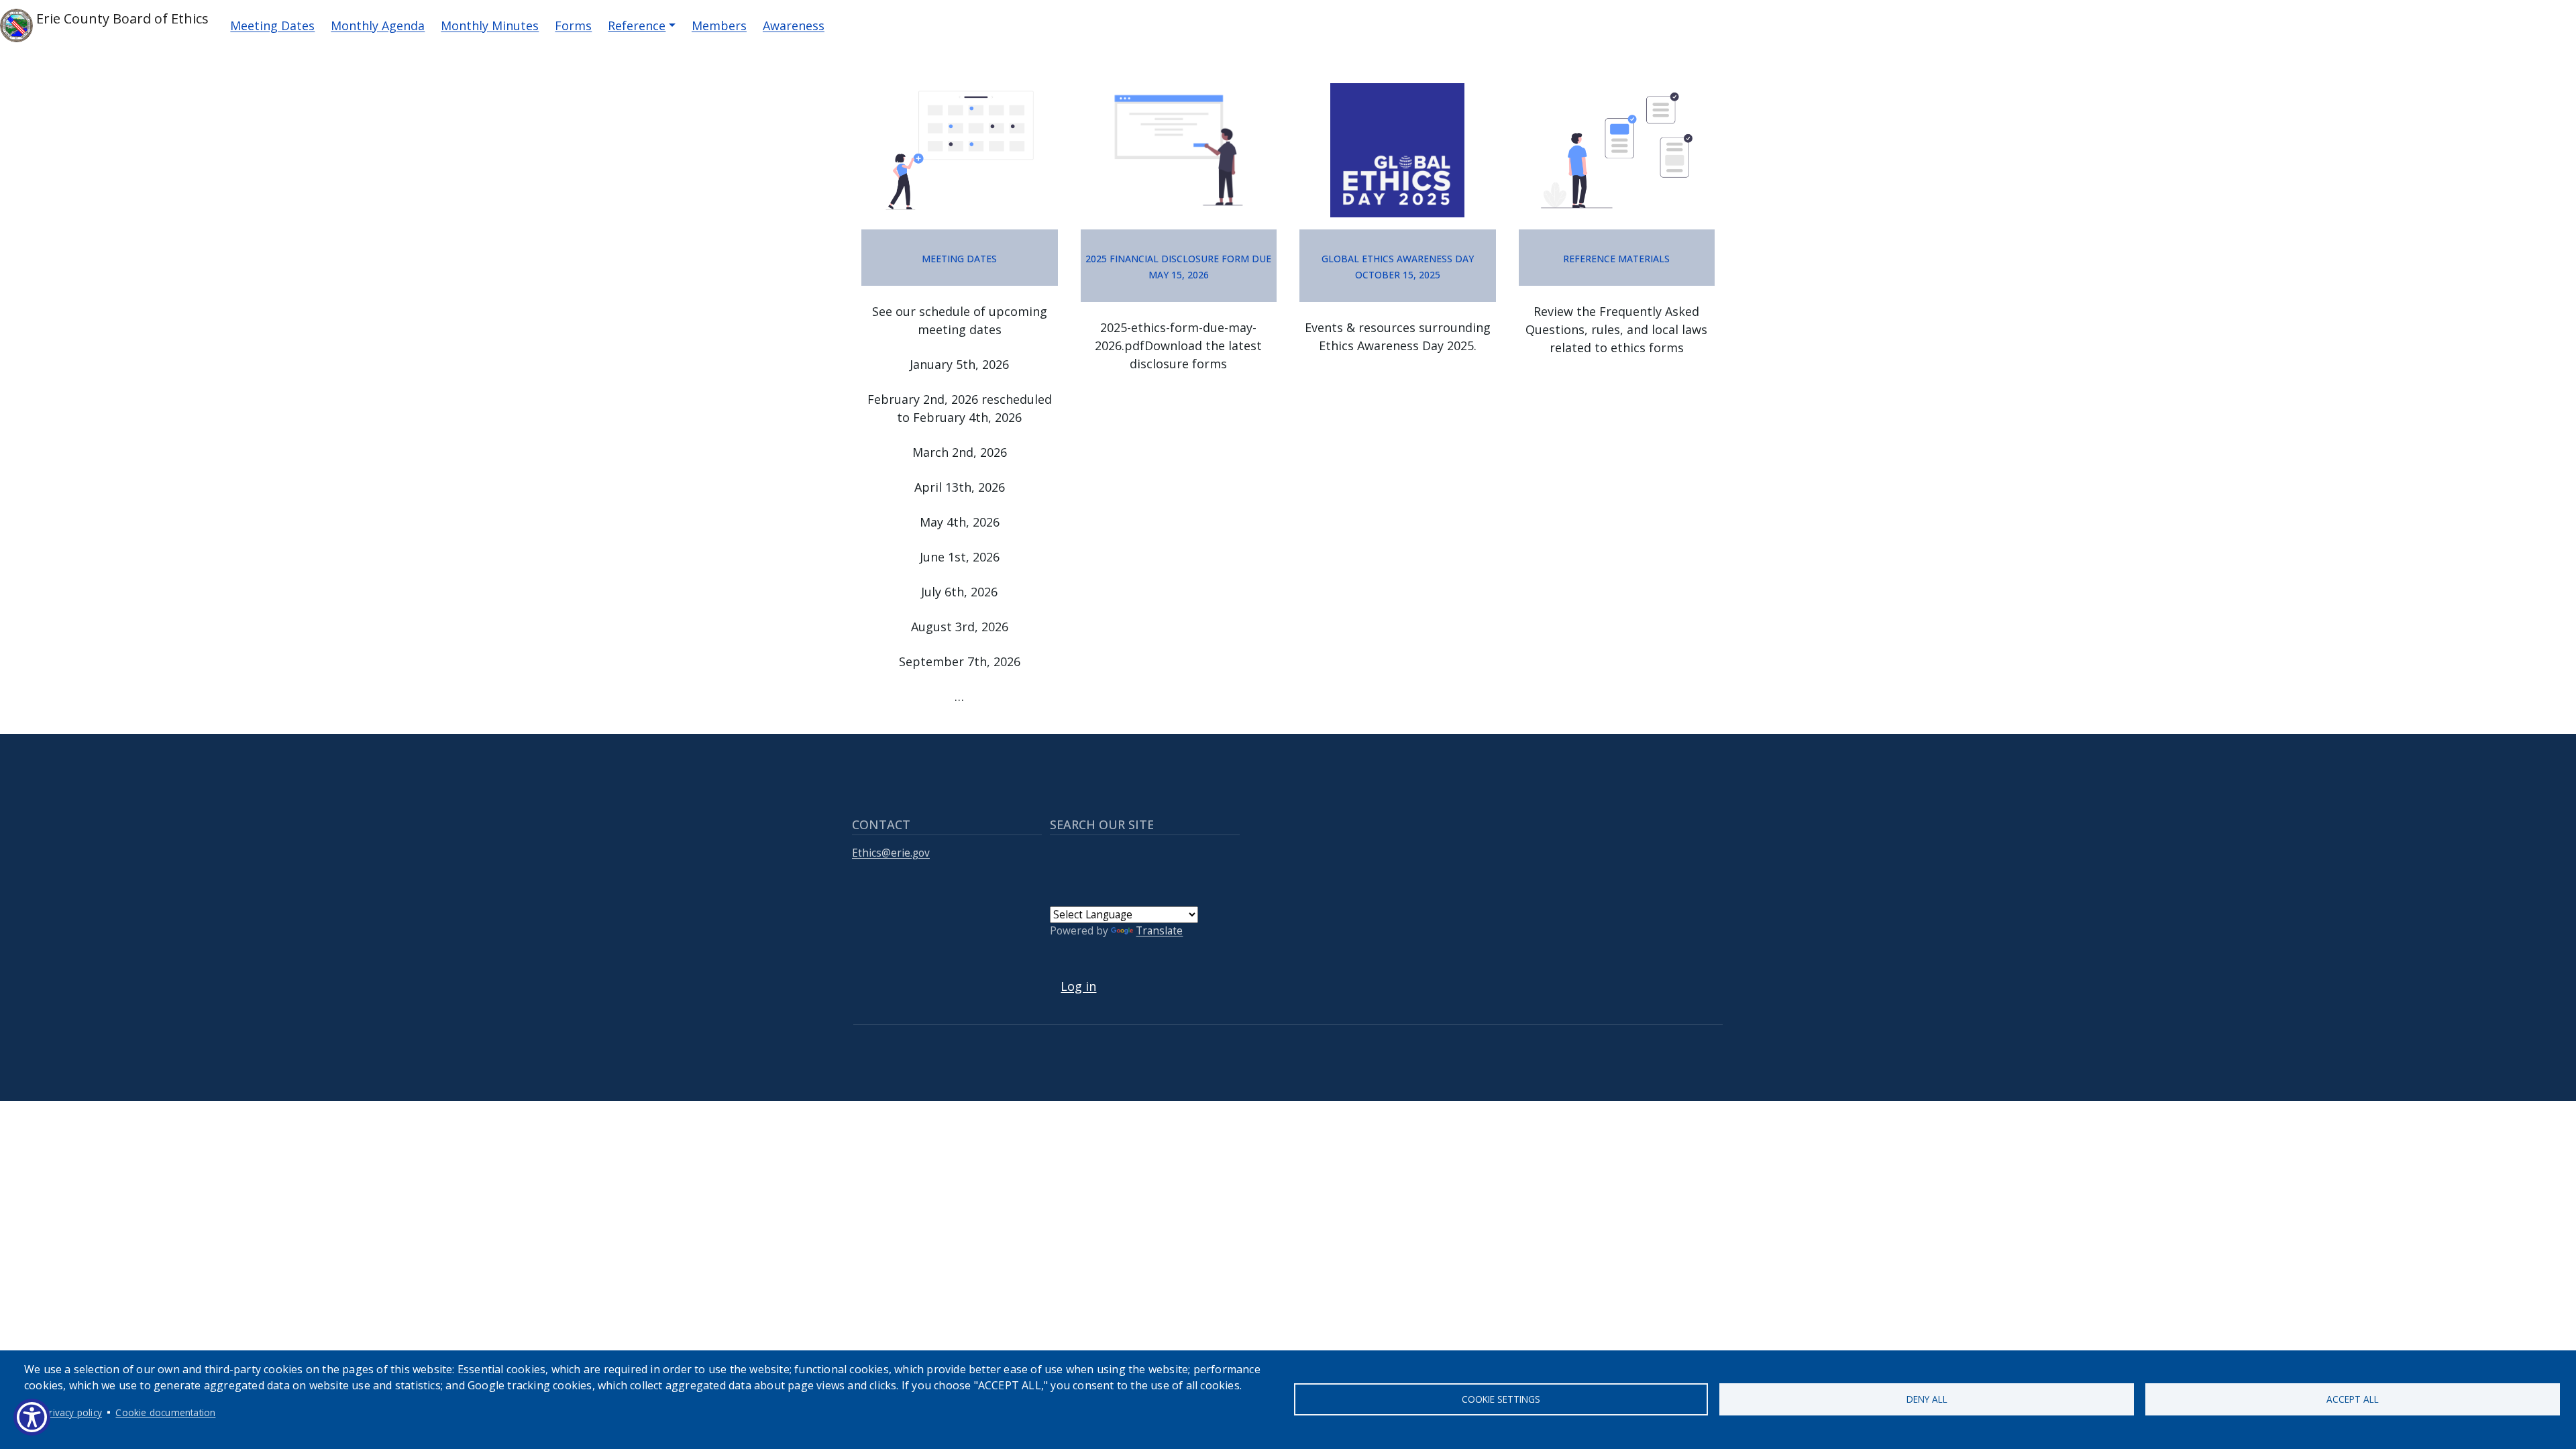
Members (719, 25)
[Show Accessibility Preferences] (32, 1417)
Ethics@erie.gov (891, 853)
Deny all (1927, 1399)
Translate (1159, 931)
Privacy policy (73, 1412)
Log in (1078, 986)
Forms (573, 25)
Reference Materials (1616, 257)
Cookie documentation (165, 1412)
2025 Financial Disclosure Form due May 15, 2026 (1178, 265)
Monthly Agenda (378, 25)
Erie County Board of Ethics (121, 18)
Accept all (2353, 1399)
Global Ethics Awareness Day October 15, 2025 (1398, 265)
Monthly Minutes (490, 25)
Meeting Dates (272, 25)
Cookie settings (1501, 1399)
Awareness (794, 25)
